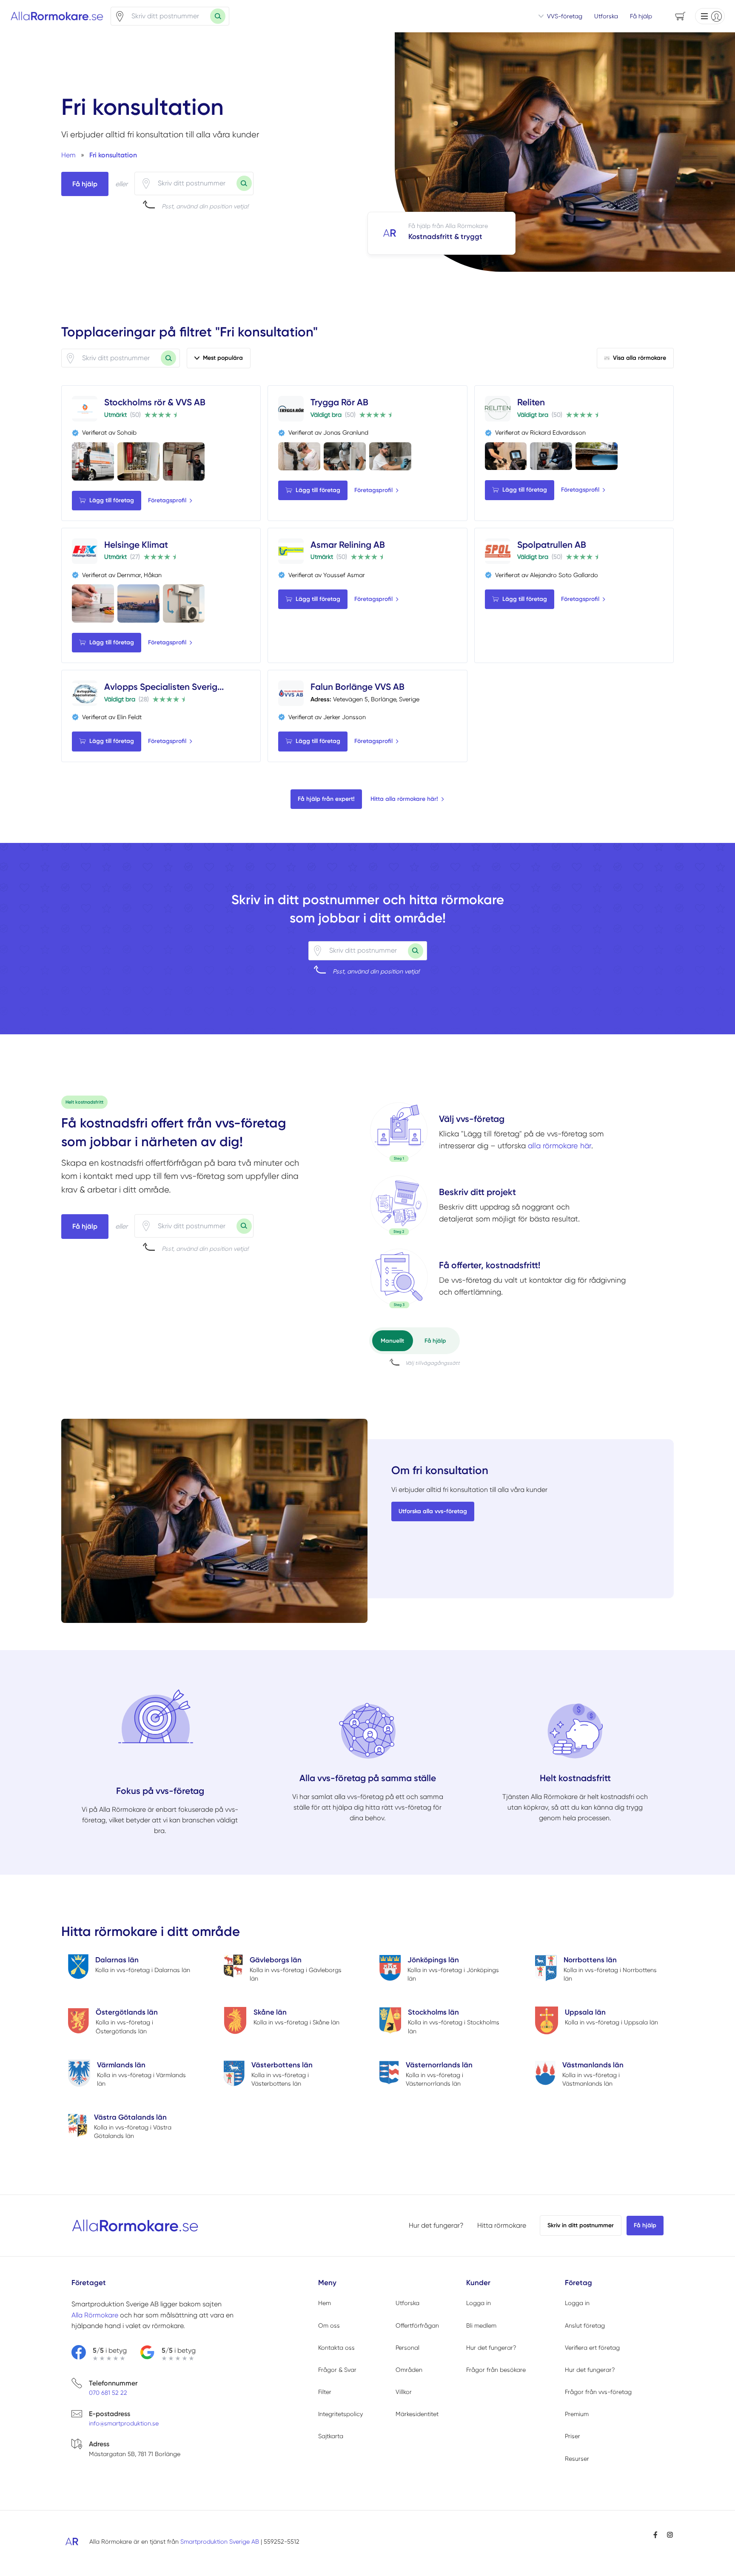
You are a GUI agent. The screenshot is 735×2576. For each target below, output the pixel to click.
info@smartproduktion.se (124, 2423)
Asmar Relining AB (348, 545)
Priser (573, 2436)
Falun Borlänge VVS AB (358, 687)
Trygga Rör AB (339, 402)
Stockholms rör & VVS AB (155, 402)
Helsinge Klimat (136, 545)
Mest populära (223, 358)
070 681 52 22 (108, 2393)
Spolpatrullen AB (552, 545)
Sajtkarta (331, 2436)
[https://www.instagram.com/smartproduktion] (670, 2535)
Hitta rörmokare (502, 2225)
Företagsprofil (167, 500)
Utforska (606, 16)
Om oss (329, 2326)
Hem (325, 2303)
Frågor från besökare (496, 2370)
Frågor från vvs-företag (598, 2392)
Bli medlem (481, 2326)
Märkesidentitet (417, 2414)
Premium (577, 2414)
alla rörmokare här (560, 1146)
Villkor (404, 2392)
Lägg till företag (112, 500)
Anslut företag (585, 2326)
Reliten (531, 402)
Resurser (577, 2459)
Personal (407, 2348)
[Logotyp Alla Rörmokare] (135, 2226)
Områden (409, 2370)
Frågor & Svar (337, 2370)
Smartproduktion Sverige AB (220, 2542)
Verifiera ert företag (592, 2348)
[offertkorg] (399, 1278)
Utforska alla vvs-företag (433, 1511)
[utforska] (399, 1132)
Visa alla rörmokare (640, 358)
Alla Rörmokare (95, 2315)
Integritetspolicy (340, 2414)
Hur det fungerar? (436, 2225)
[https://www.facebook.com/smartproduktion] (655, 2535)
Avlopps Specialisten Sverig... (164, 687)
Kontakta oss (336, 2348)
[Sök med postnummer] (218, 16)
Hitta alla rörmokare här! (404, 799)
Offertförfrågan (417, 2326)
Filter (325, 2392)
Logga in (479, 2303)
